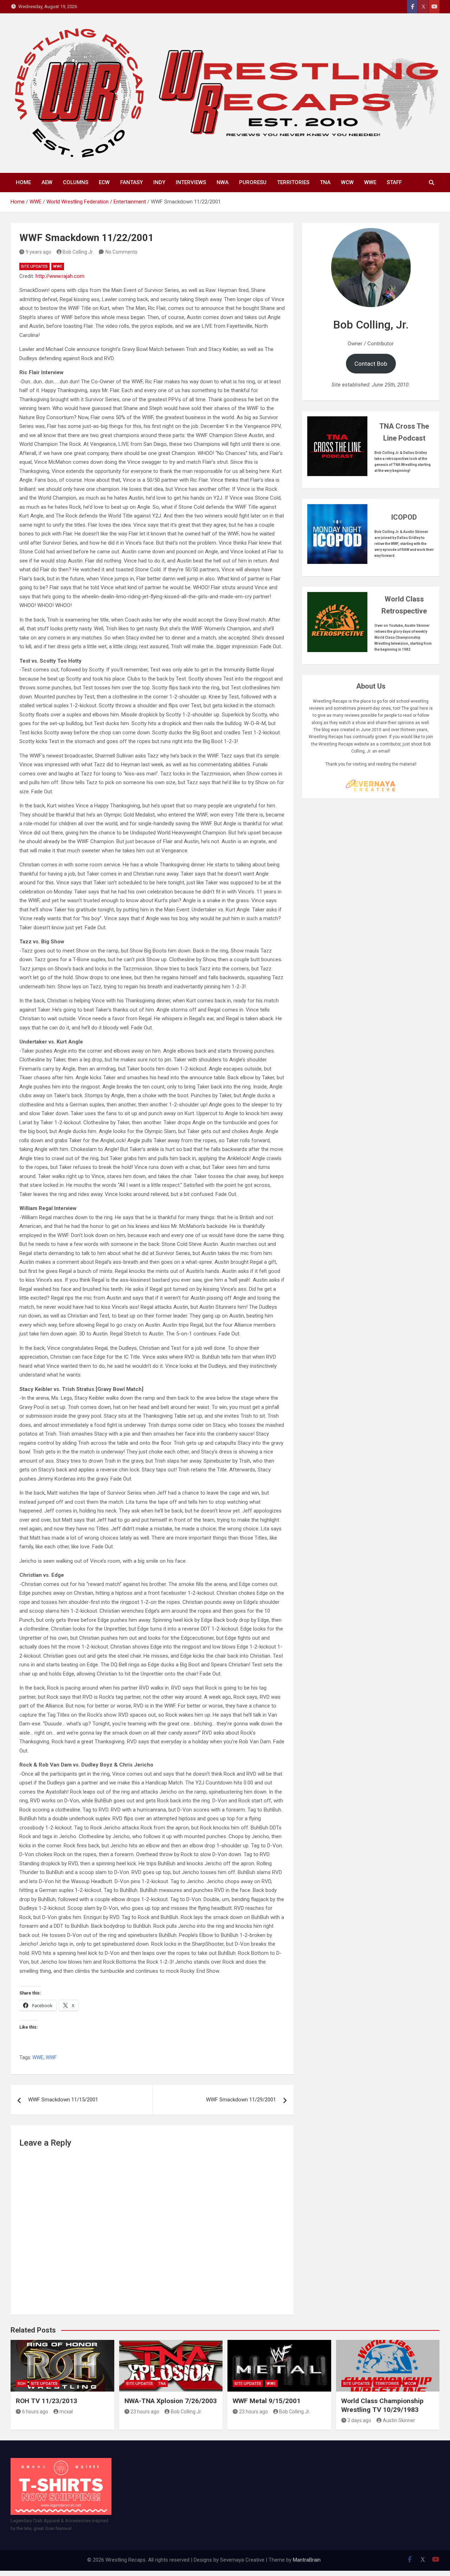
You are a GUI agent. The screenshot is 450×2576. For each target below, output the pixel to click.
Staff (394, 182)
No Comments (121, 252)
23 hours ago (145, 2412)
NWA (223, 182)
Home (23, 182)
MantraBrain (307, 2560)
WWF (51, 2057)
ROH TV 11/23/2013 (47, 2401)
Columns (76, 182)
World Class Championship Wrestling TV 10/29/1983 (382, 2405)
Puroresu (253, 182)
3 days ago (359, 2420)
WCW (347, 182)
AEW (47, 182)
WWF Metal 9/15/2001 (267, 2401)
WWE (370, 182)
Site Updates (34, 266)
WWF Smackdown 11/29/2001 (241, 2100)
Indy (159, 182)
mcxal (66, 2412)
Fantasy (131, 182)
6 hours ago (35, 2412)
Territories (293, 182)
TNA (325, 182)
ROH (22, 2384)
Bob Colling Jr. (78, 252)
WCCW (410, 2384)
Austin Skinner (399, 2420)
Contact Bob (371, 364)
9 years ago (38, 252)
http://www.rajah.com (60, 276)
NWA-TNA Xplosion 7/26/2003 (171, 2401)
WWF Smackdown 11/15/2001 (63, 2100)
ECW (104, 182)
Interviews (191, 182)
